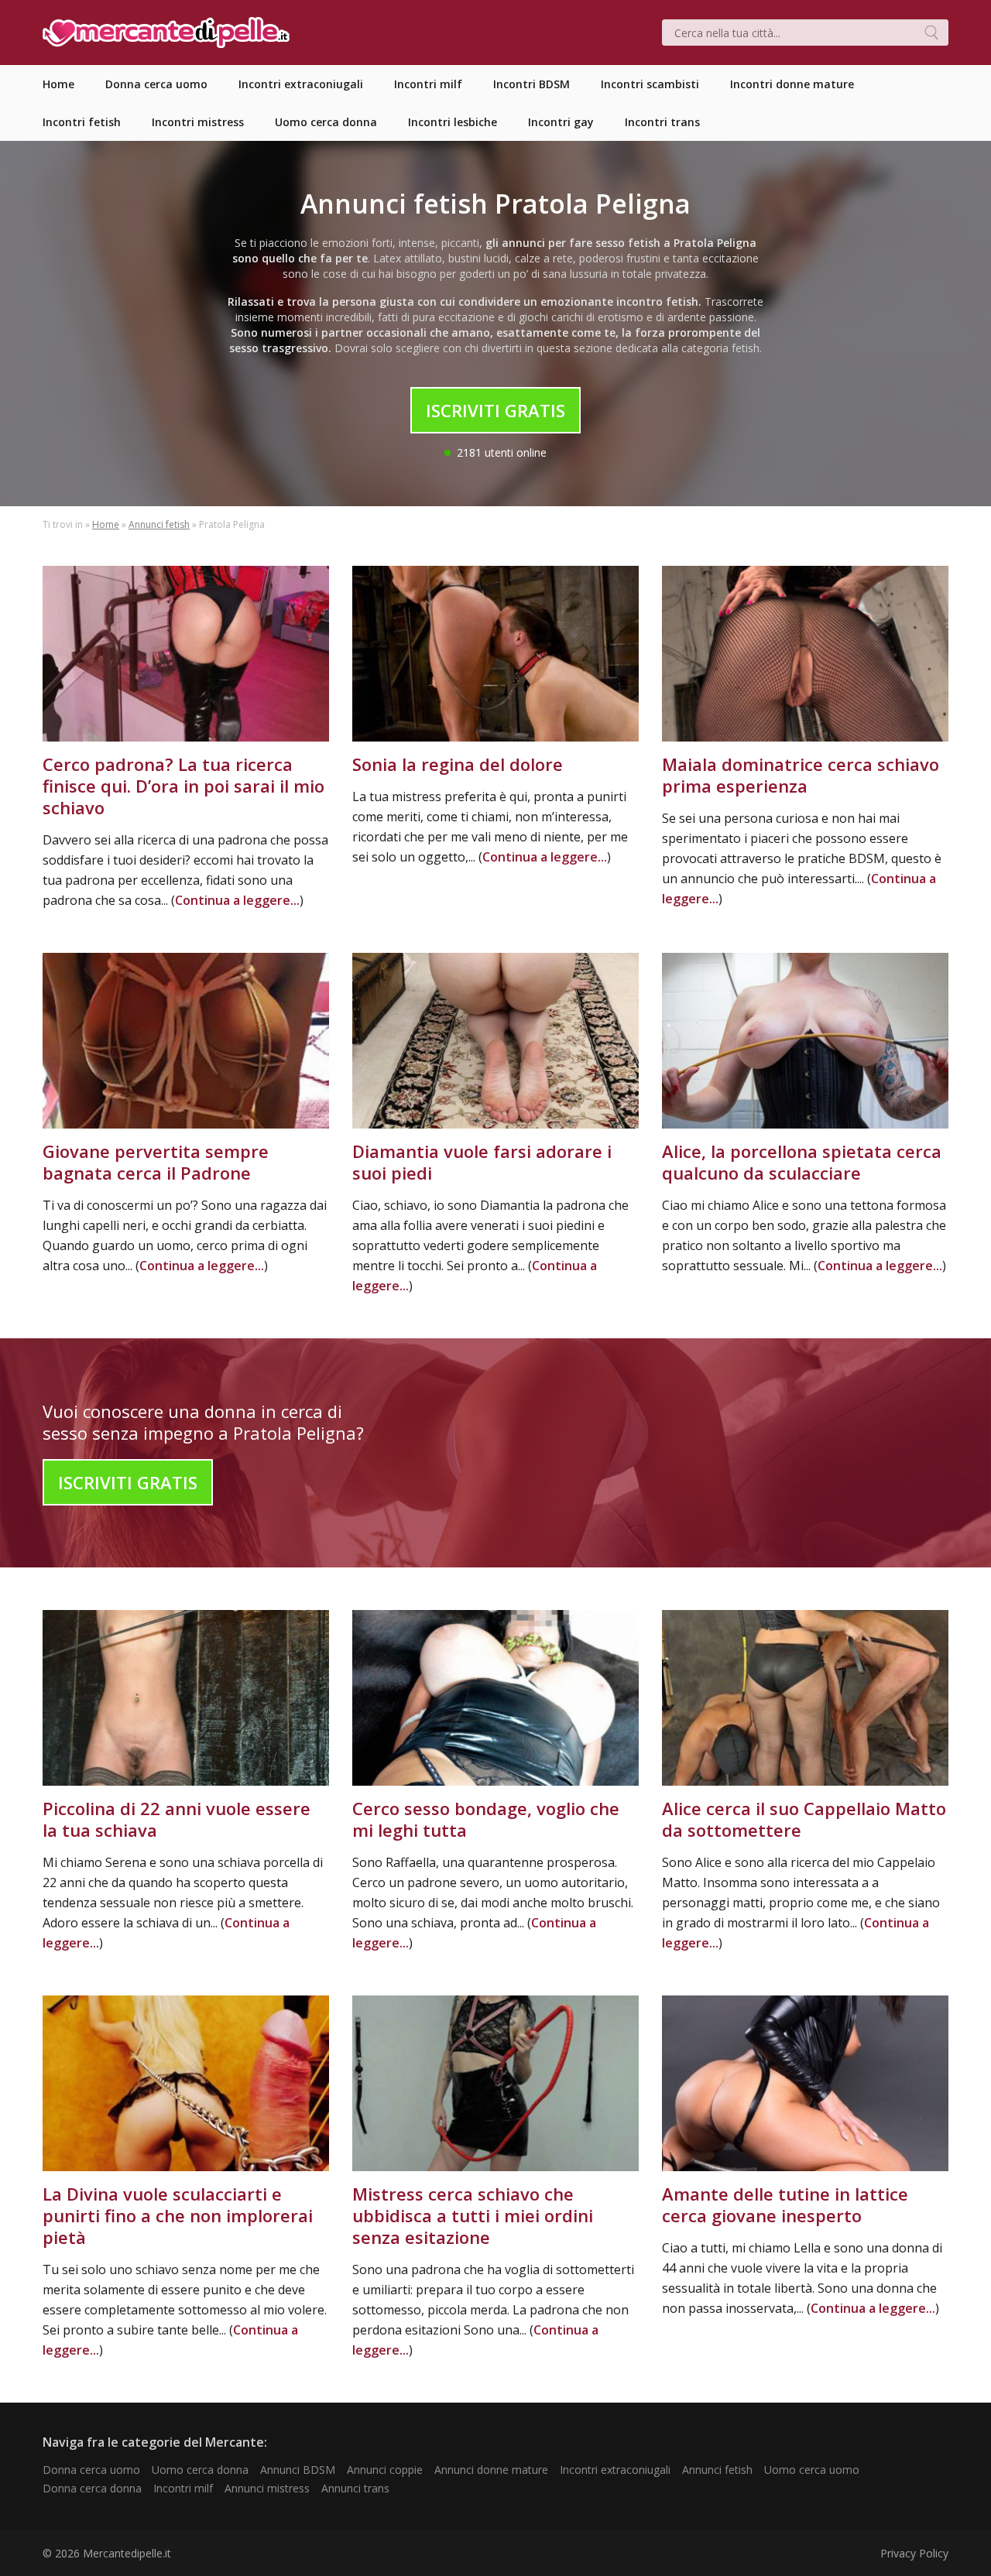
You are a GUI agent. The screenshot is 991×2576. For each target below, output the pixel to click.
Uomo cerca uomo (812, 2470)
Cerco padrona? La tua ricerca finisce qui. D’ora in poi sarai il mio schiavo (183, 786)
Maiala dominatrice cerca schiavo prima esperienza (801, 775)
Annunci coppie (385, 2470)
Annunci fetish (159, 524)
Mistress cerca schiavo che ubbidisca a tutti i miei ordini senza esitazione (473, 2215)
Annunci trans (355, 2488)
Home (106, 524)
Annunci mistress (267, 2488)
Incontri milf (183, 2488)
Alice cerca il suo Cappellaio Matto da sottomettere (804, 1819)
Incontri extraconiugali (615, 2470)
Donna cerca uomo (91, 2470)
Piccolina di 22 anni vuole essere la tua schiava (177, 1819)
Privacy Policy (914, 2553)
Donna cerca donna (92, 2488)
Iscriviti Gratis (495, 410)
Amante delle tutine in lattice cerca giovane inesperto (785, 2204)
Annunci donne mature (491, 2470)
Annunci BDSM (298, 2470)
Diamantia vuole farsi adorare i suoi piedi (482, 1162)
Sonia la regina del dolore (458, 764)
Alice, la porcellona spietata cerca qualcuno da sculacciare (802, 1162)
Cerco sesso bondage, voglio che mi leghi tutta (486, 1819)
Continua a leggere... (237, 900)
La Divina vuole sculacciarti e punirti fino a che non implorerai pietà (178, 2215)
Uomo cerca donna (200, 2470)
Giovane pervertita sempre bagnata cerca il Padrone (156, 1162)
